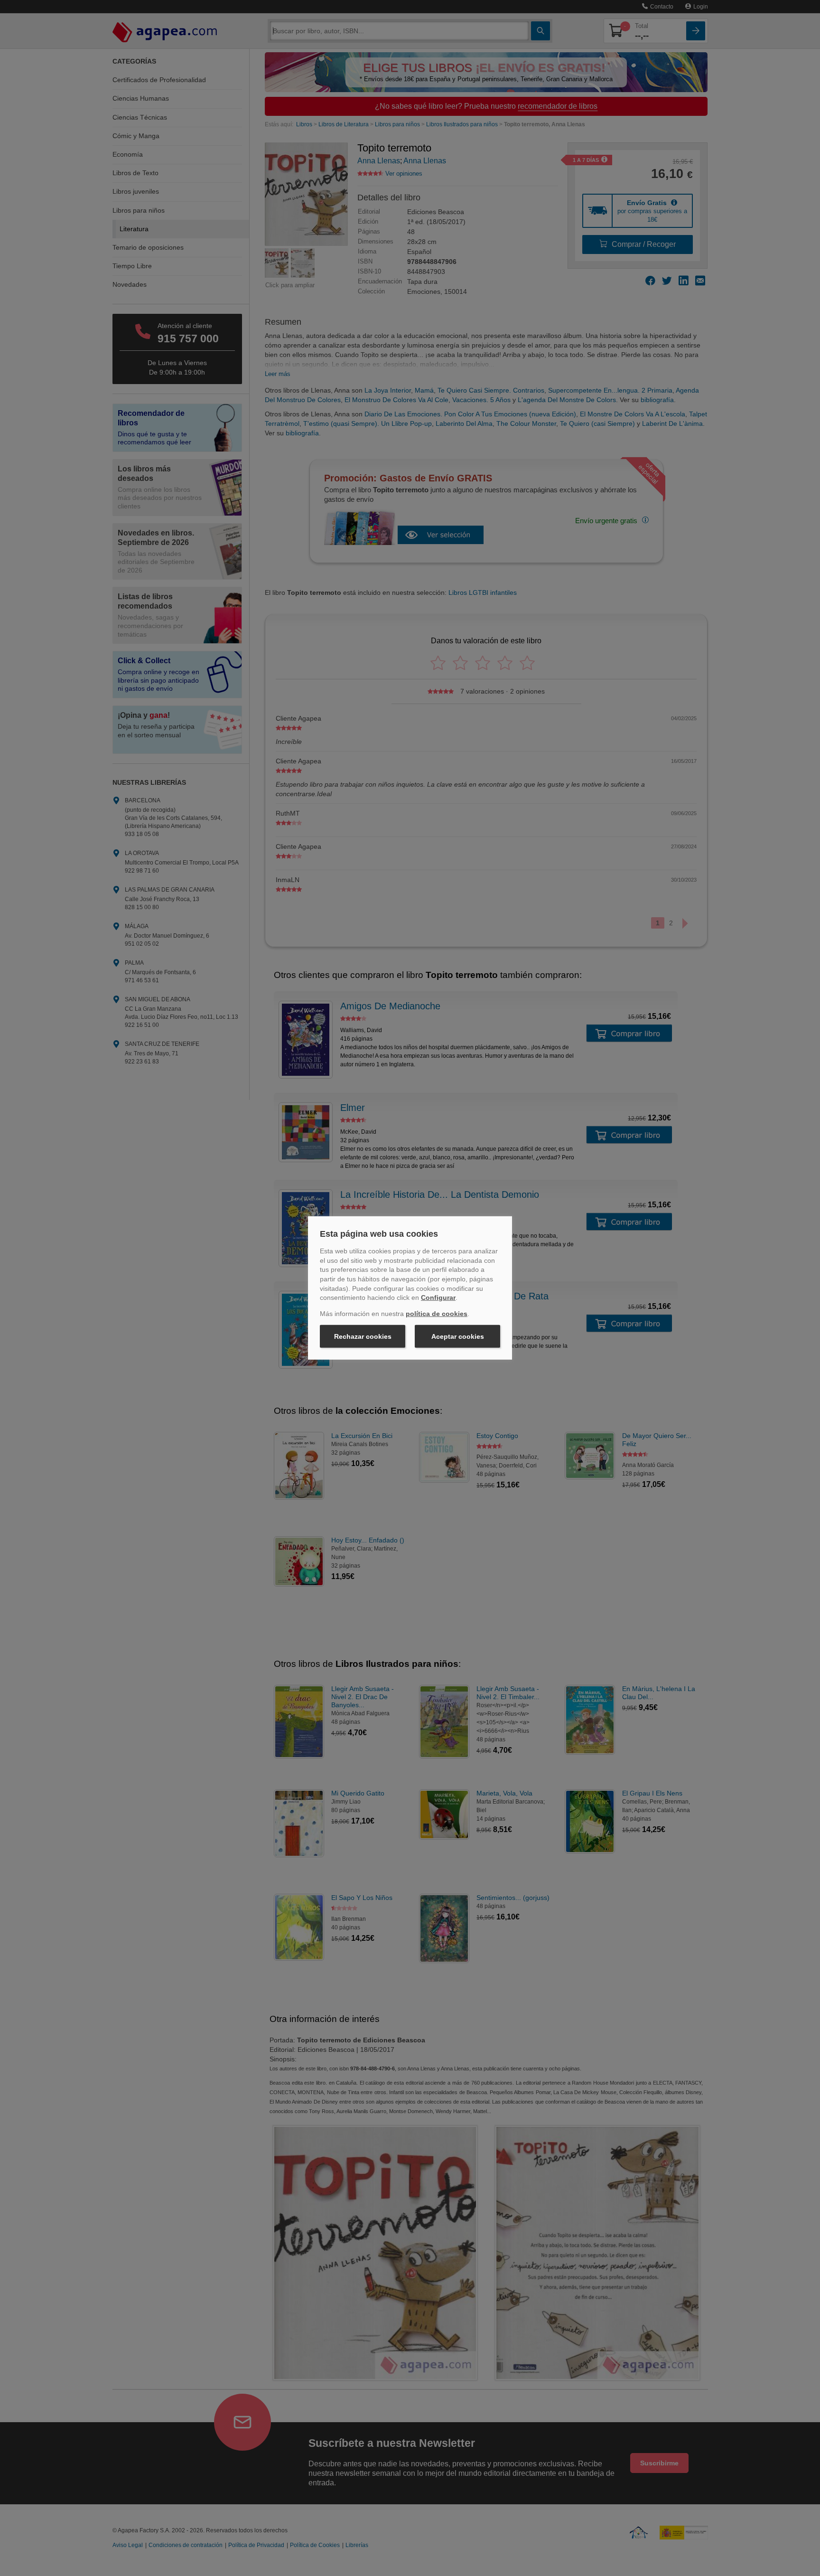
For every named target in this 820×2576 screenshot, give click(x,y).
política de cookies (437, 1314)
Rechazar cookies (363, 1336)
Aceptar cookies (458, 1336)
